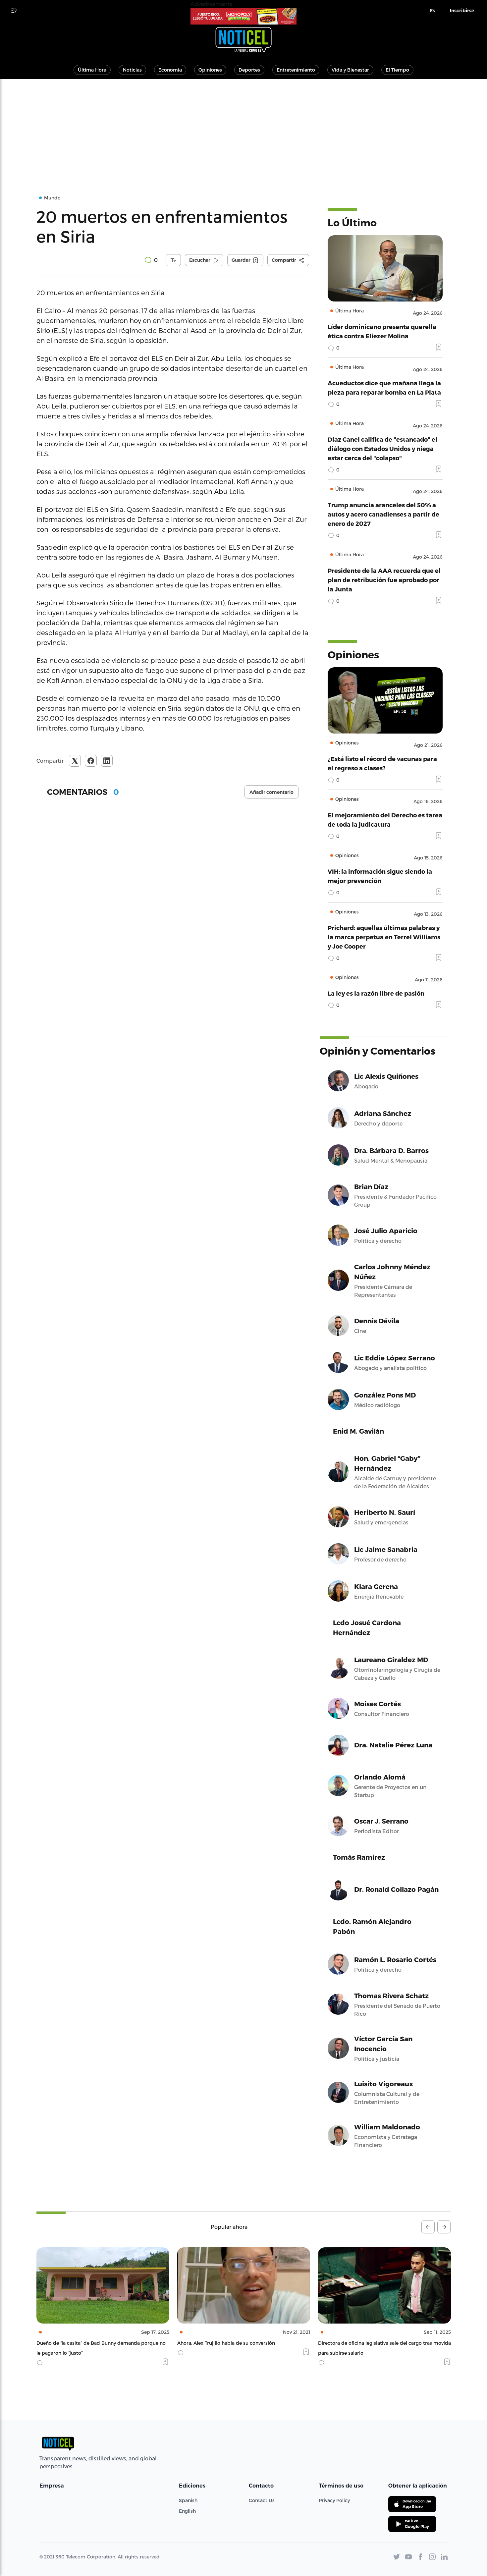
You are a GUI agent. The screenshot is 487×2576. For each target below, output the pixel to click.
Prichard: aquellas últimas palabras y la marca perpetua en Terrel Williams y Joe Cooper (384, 937)
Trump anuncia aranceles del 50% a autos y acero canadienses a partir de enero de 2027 (383, 514)
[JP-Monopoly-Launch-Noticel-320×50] (243, 16)
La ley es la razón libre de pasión (376, 993)
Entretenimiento (296, 70)
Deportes (249, 70)
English (187, 2511)
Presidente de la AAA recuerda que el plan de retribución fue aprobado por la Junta (384, 580)
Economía (170, 70)
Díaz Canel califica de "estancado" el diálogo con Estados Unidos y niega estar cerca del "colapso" (382, 448)
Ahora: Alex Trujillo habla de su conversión (85, 2343)
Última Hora (92, 70)
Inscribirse (462, 11)
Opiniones (210, 70)
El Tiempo (397, 70)
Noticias (132, 70)
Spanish (188, 2500)
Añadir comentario (271, 792)
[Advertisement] (243, 129)
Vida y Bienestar (350, 70)
